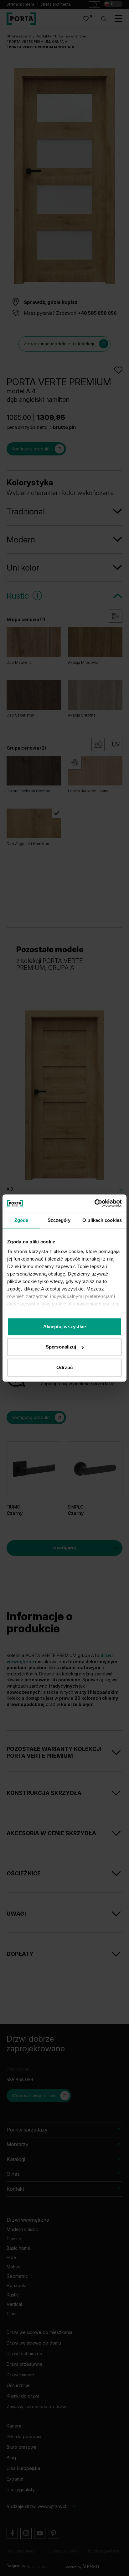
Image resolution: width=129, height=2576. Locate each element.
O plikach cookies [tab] (102, 1220)
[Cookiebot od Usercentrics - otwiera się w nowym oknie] (94, 1203)
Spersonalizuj (61, 1347)
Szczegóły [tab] (59, 1220)
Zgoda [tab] (21, 1220)
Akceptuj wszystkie (65, 1327)
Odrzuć (65, 1367)
